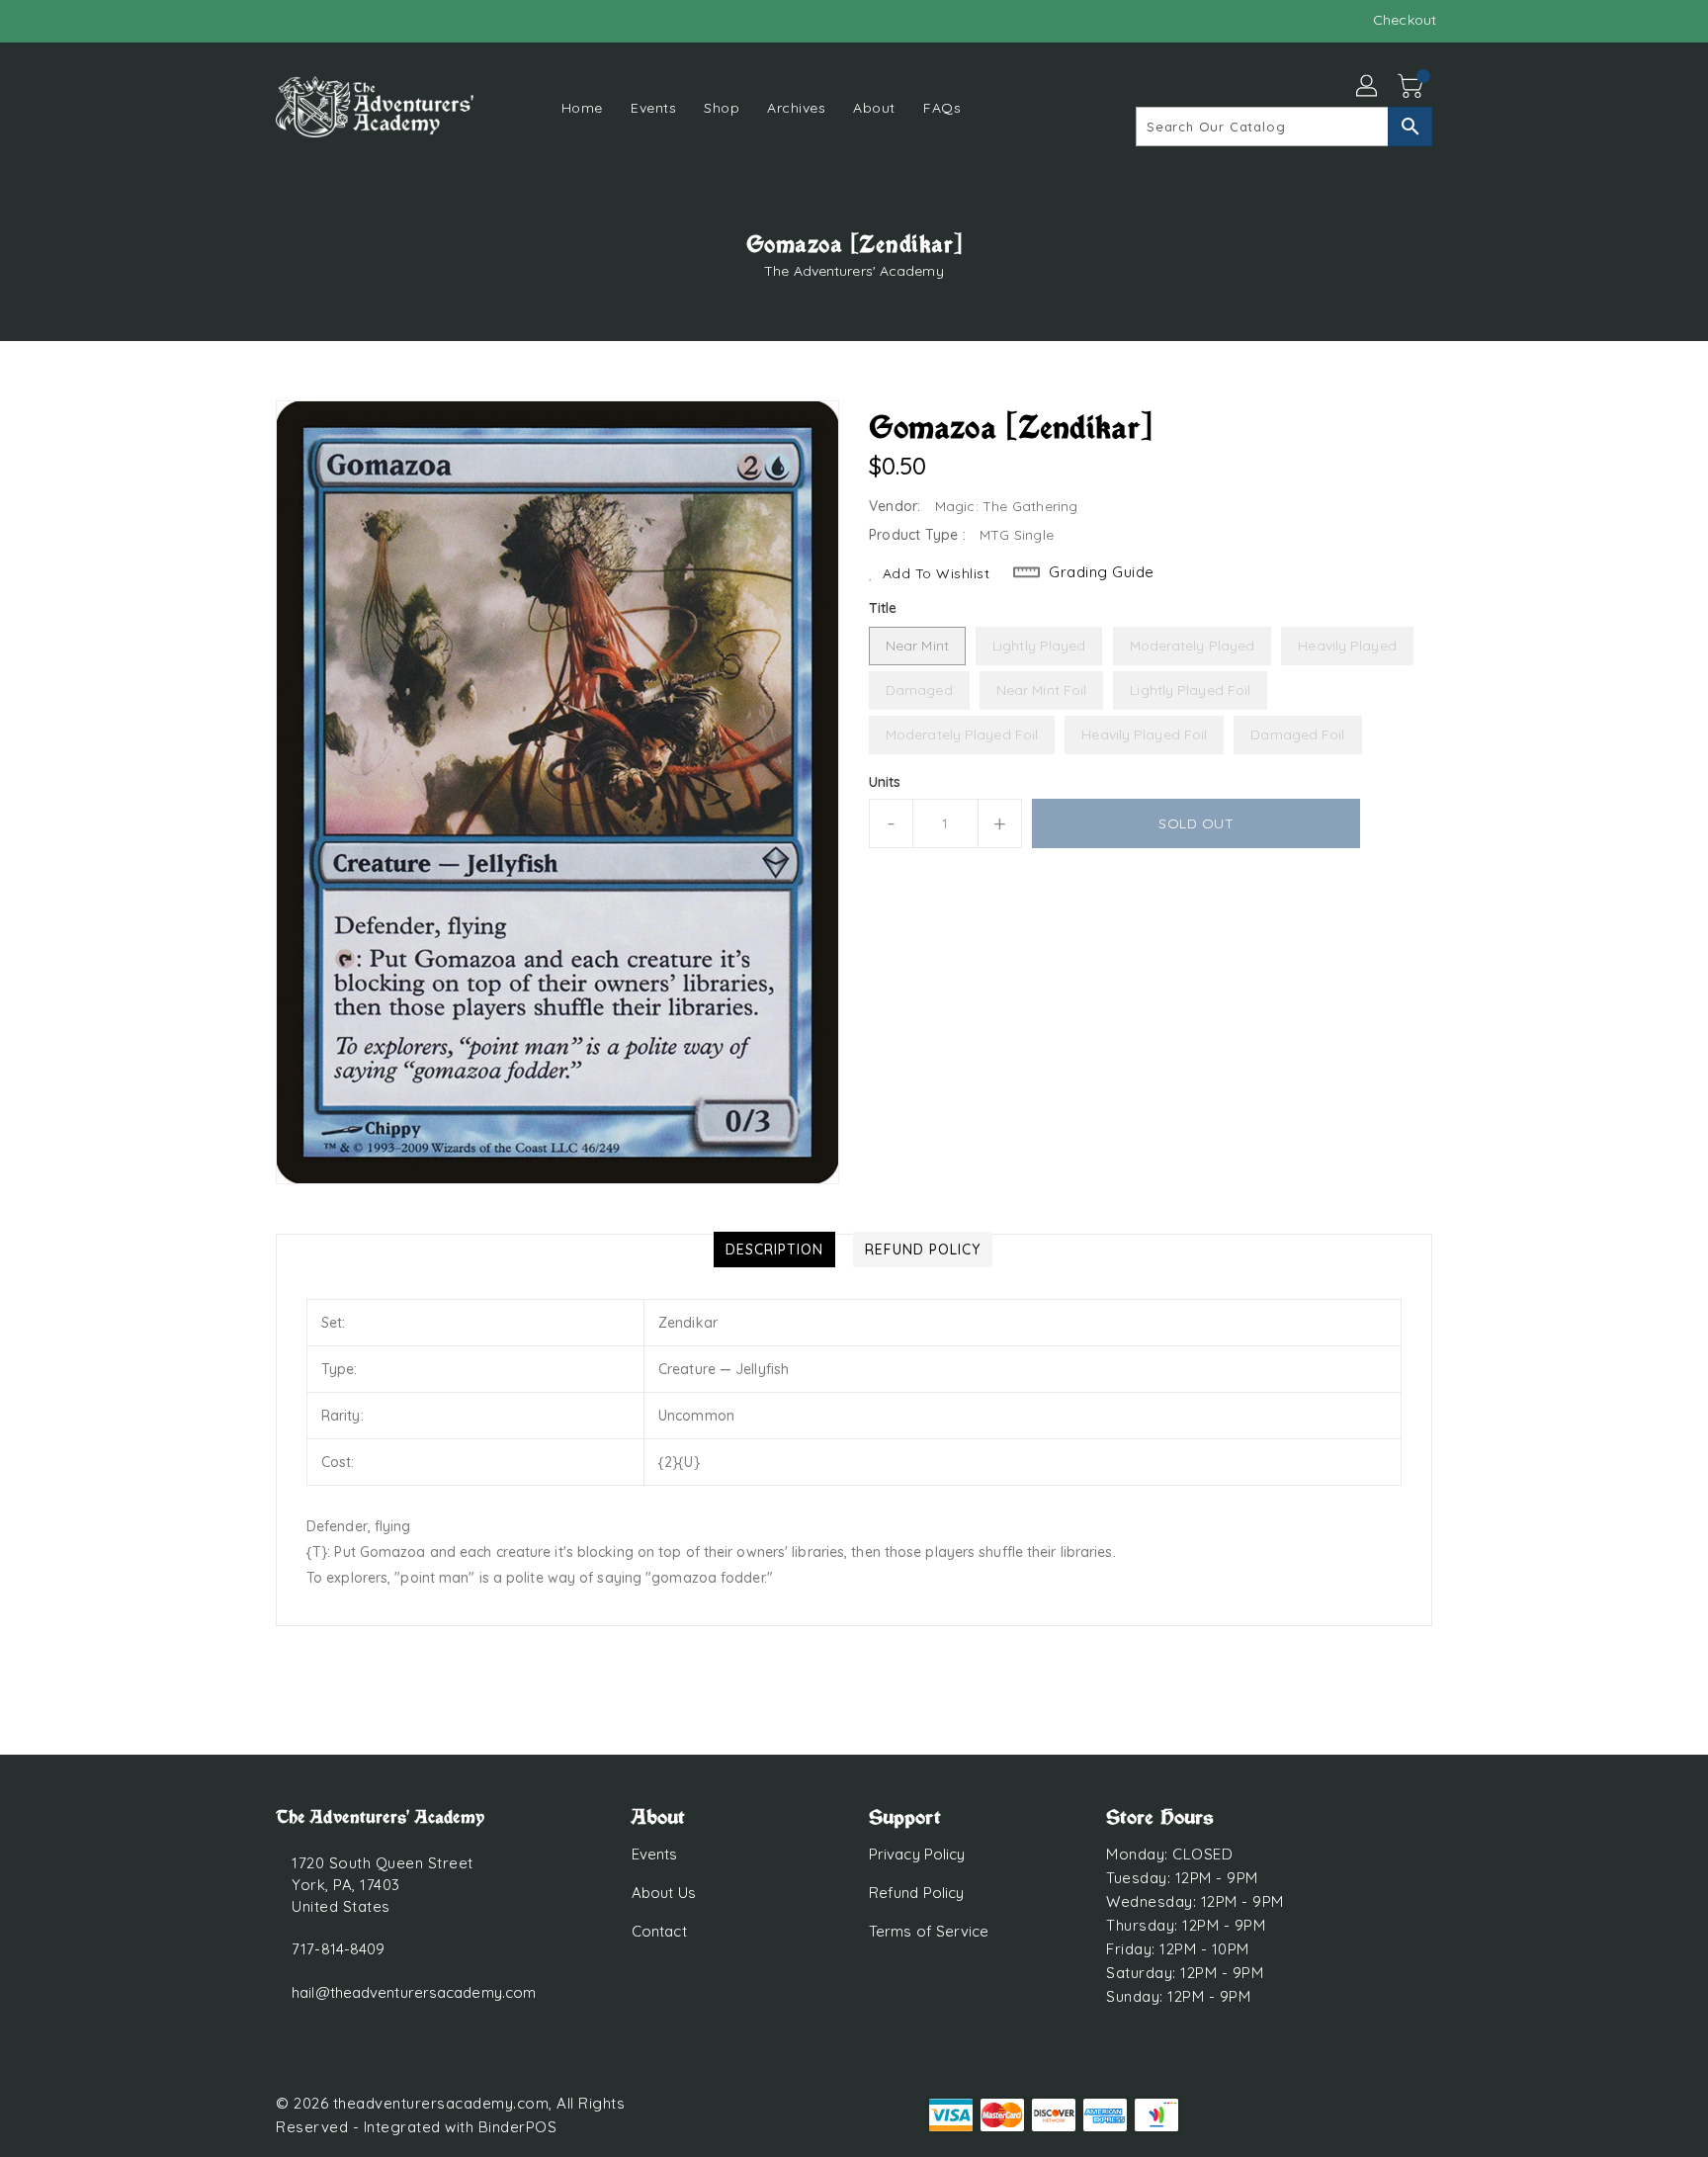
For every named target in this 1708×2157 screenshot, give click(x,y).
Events (655, 1854)
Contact (659, 1931)
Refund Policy (916, 1893)
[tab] (774, 1250)
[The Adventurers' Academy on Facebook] (248, 20)
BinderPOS (518, 2127)
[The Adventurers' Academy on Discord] (286, 20)
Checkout (1405, 20)
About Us (664, 1893)
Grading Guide (1102, 572)
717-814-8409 (338, 1949)
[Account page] (1368, 87)
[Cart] (1412, 87)
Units (885, 782)
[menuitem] (582, 107)
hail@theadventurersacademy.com (414, 1992)
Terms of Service (929, 1931)
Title (883, 608)
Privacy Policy (917, 1854)
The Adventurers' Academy (854, 271)
